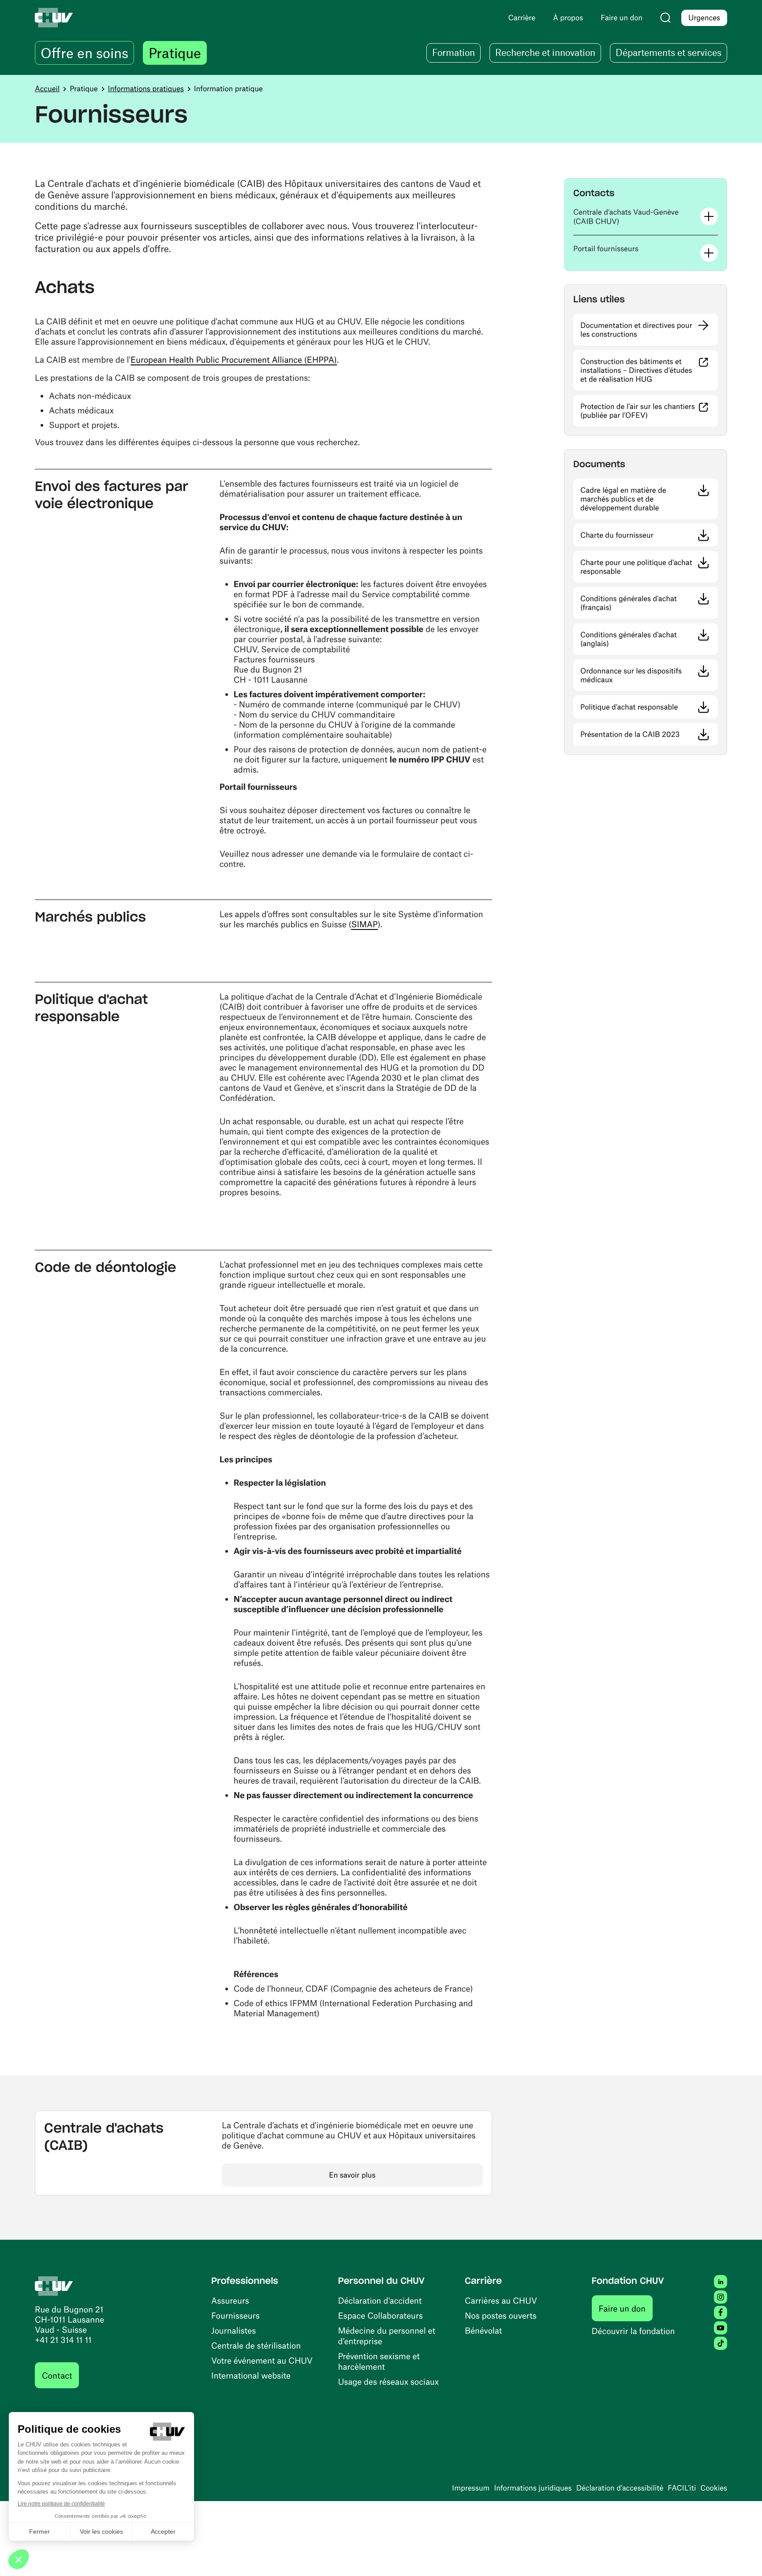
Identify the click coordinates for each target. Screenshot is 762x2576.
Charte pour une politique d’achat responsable (647, 567)
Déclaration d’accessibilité (620, 2488)
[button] (646, 217)
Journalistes (233, 2330)
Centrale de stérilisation (256, 2345)
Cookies (714, 2488)
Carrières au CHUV (501, 2300)
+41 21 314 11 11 (63, 2340)
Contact (57, 2375)
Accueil (47, 89)
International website (251, 2375)
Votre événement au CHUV (262, 2360)
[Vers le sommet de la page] (742, 2556)
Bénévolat (483, 2330)
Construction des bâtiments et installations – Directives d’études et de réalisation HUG (649, 370)
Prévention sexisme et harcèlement (379, 2361)
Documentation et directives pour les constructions (636, 330)
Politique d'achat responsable (649, 707)
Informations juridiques (533, 2488)
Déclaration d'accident (380, 2300)
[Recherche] (665, 18)
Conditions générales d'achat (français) (642, 603)
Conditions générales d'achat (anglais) (641, 639)
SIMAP (364, 924)
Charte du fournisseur (649, 535)
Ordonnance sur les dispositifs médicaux (643, 675)
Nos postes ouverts (501, 2315)
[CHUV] (54, 2285)
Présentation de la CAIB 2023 (649, 734)
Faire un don (626, 2308)
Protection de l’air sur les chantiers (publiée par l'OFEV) (649, 411)
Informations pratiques (146, 89)
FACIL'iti (682, 2488)
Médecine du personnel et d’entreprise (387, 2336)
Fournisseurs (235, 2315)
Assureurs (230, 2300)
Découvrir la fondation (633, 2331)
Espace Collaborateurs (381, 2315)
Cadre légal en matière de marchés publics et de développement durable (649, 499)
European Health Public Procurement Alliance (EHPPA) (234, 359)
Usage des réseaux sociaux (388, 2381)
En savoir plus (352, 2175)
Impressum (471, 2488)
